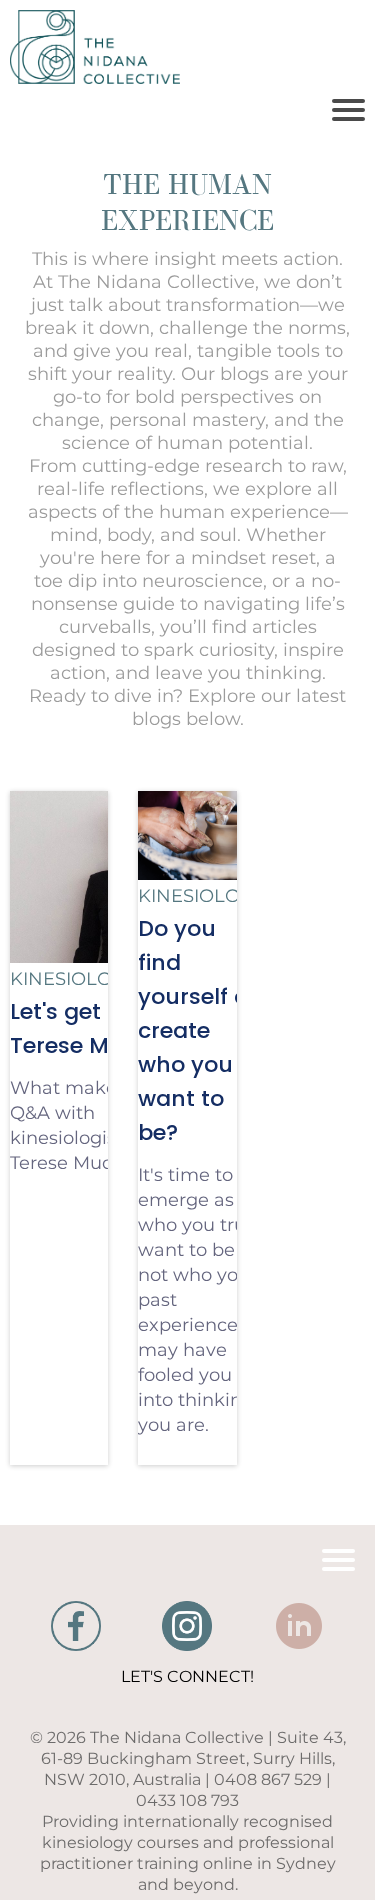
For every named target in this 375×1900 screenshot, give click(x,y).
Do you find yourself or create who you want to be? (197, 1030)
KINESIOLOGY (73, 979)
